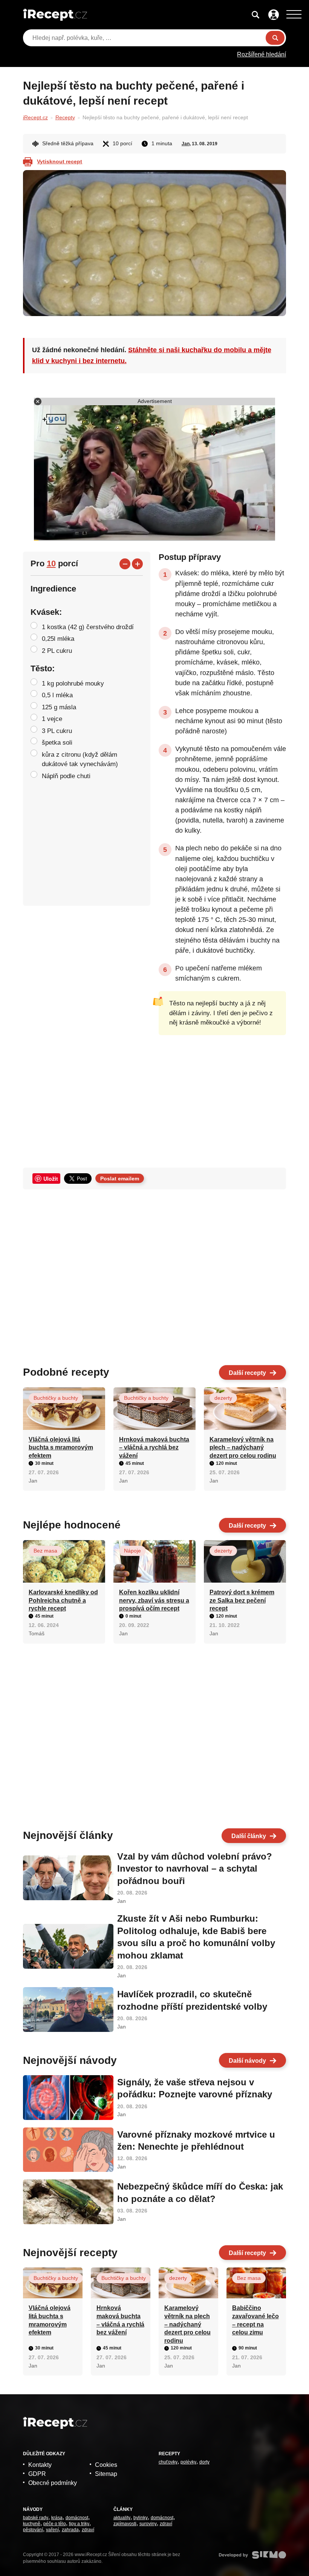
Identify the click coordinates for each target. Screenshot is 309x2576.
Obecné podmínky (53, 2483)
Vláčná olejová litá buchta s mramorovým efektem (61, 1448)
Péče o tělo (55, 2524)
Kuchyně (32, 2524)
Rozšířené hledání (262, 54)
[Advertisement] (223, 1097)
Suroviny (148, 2524)
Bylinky (141, 2518)
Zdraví (88, 2530)
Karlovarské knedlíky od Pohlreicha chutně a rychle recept (63, 1600)
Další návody (247, 2061)
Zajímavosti (125, 2524)
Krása (57, 2518)
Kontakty (40, 2465)
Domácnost (77, 2518)
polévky (188, 2462)
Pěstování (33, 2530)
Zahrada (70, 2530)
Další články (249, 1836)
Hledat (275, 38)
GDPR (37, 2474)
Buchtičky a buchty (56, 1398)
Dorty (204, 2462)
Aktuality (122, 2518)
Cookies (106, 2465)
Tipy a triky (79, 2524)
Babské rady (36, 2518)
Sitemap (106, 2474)
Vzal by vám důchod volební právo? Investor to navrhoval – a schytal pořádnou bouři (195, 1869)
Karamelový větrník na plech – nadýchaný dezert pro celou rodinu (243, 1448)
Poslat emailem (120, 1179)
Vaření (52, 2530)
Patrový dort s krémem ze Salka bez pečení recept (242, 1600)
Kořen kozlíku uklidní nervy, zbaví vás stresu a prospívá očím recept (154, 1600)
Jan (186, 144)
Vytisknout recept (60, 161)
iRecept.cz (35, 117)
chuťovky (168, 2462)
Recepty (65, 117)
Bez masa (45, 1551)
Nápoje (132, 1551)
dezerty (223, 1398)
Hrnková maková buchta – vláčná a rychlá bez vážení (154, 1448)
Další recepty (247, 1373)
